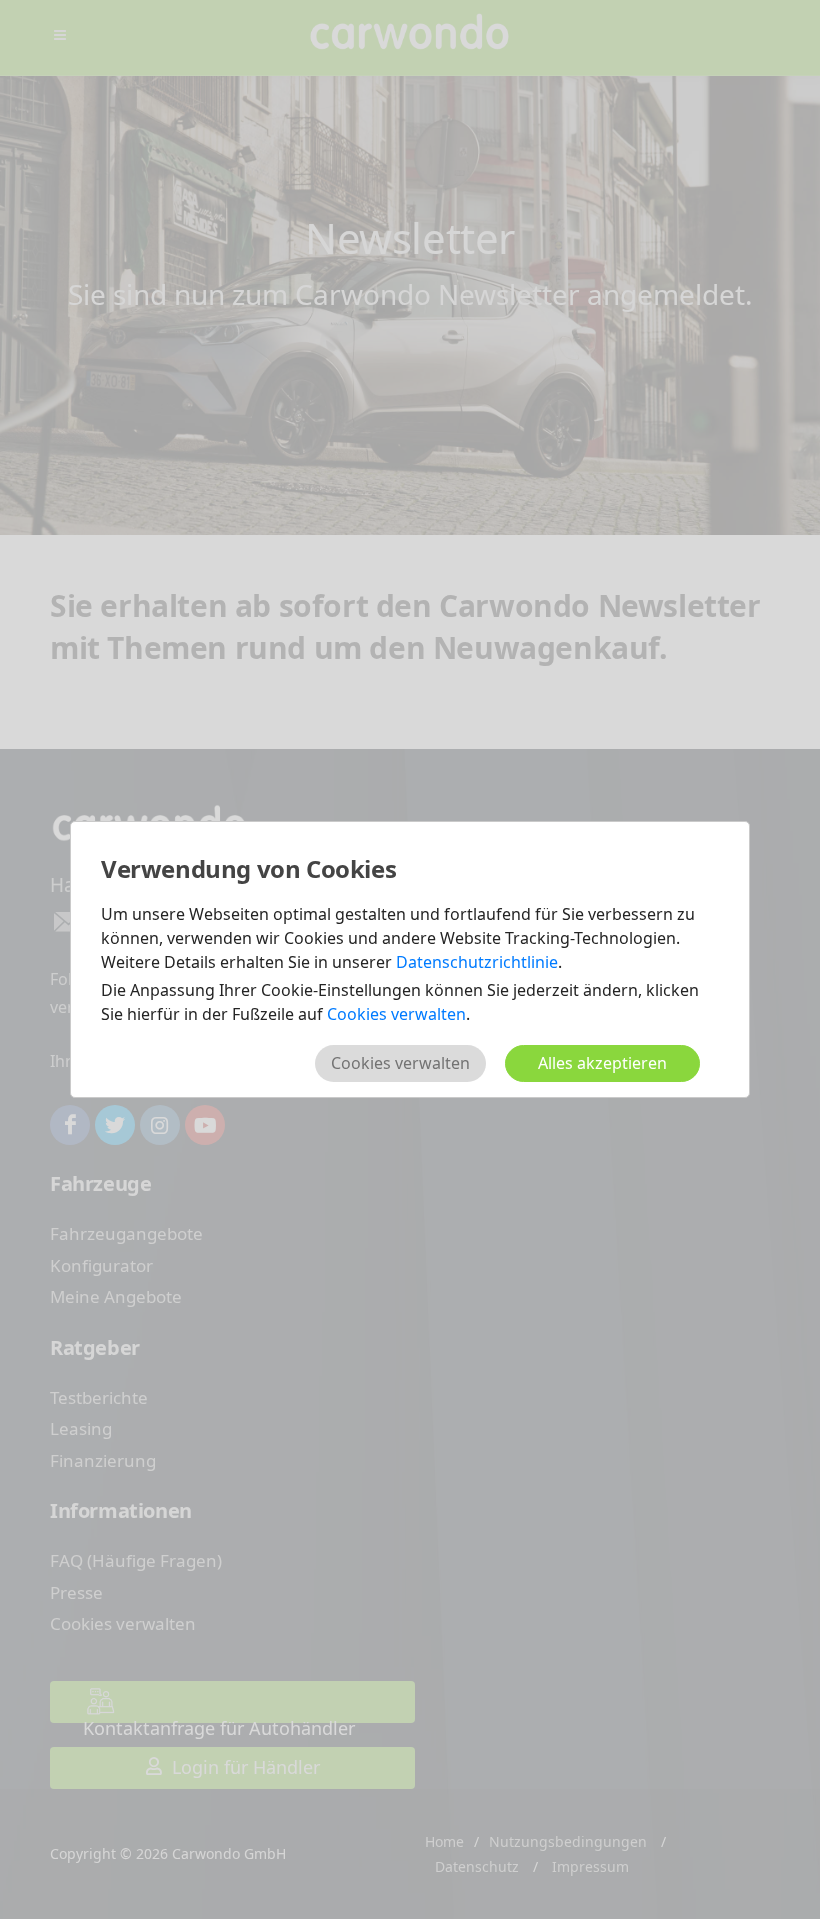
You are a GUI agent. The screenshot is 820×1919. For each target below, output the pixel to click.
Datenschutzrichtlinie (477, 962)
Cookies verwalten (396, 1014)
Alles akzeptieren (602, 1063)
